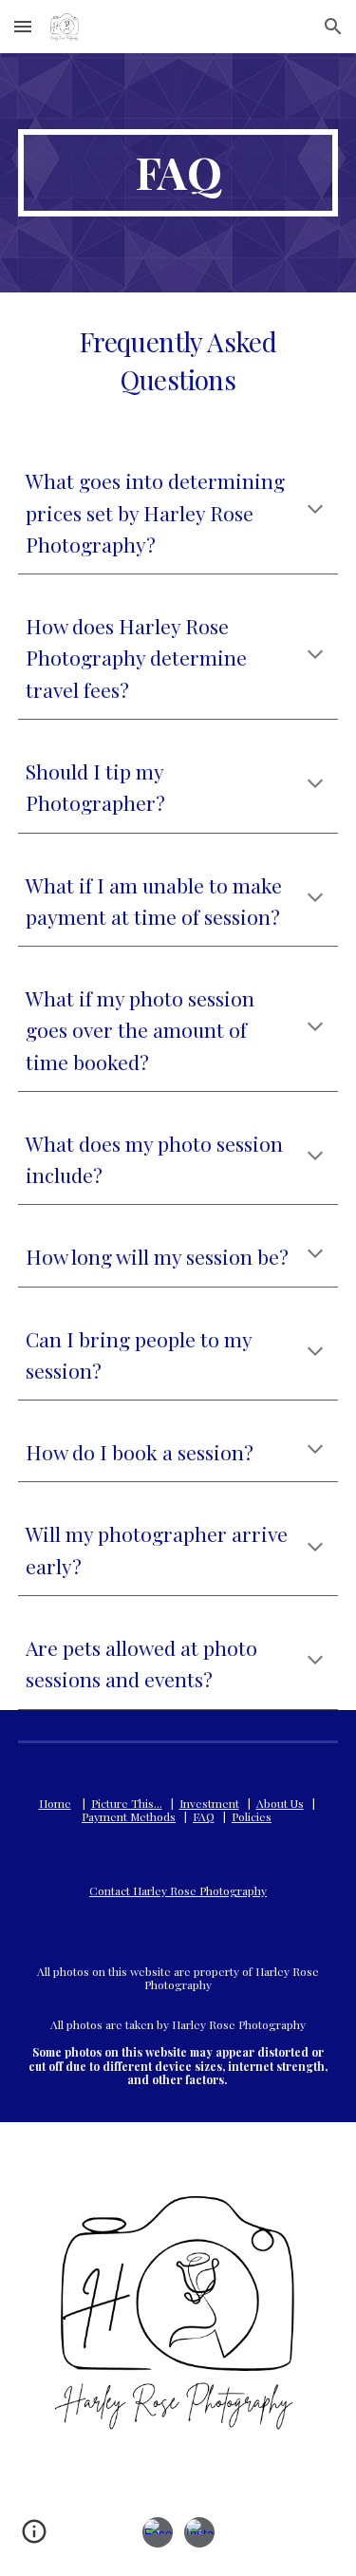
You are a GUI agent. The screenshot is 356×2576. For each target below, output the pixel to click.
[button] (23, 26)
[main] (178, 173)
